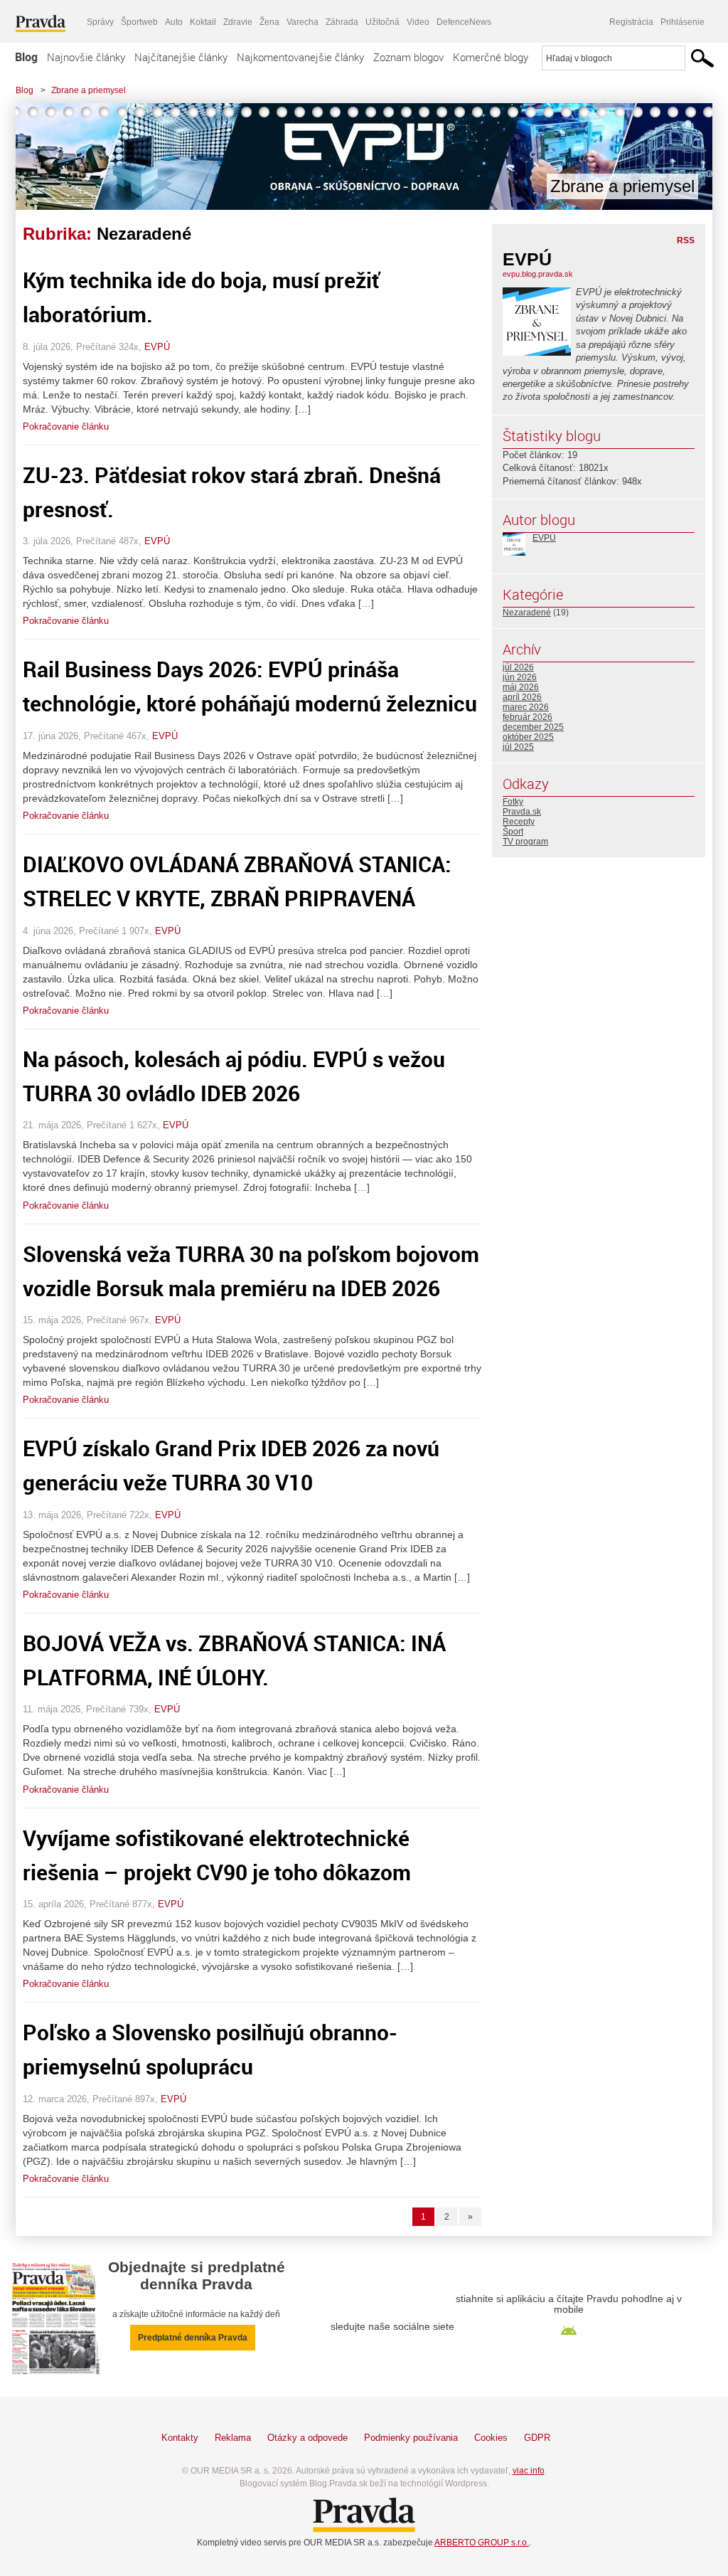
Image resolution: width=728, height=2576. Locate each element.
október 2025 (528, 737)
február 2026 (528, 717)
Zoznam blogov (408, 57)
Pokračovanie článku (66, 426)
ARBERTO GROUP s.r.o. (482, 2543)
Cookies (491, 2438)
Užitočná (382, 22)
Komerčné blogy (491, 57)
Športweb (139, 22)
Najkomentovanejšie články (300, 57)
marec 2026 (526, 707)
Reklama (233, 2438)
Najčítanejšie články (181, 57)
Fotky (513, 802)
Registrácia (631, 22)
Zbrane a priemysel (89, 90)
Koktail (203, 22)
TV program (525, 842)
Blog (26, 57)
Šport (513, 832)
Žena (269, 22)
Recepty (519, 822)
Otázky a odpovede (307, 2438)
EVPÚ (157, 347)
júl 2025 (518, 747)
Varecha (303, 22)
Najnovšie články (86, 57)
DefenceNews (464, 22)
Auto (174, 22)
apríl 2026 (522, 697)
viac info (529, 2471)
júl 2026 (518, 667)
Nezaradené (527, 613)
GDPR (537, 2438)
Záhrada (342, 22)
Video (418, 22)
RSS (686, 240)
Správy (100, 22)
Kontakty (180, 2438)
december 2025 (533, 727)
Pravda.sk (522, 812)
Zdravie (238, 22)
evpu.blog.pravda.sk (538, 274)
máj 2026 (521, 687)
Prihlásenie (682, 22)
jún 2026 (520, 677)
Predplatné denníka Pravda (193, 2338)
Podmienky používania (411, 2438)
